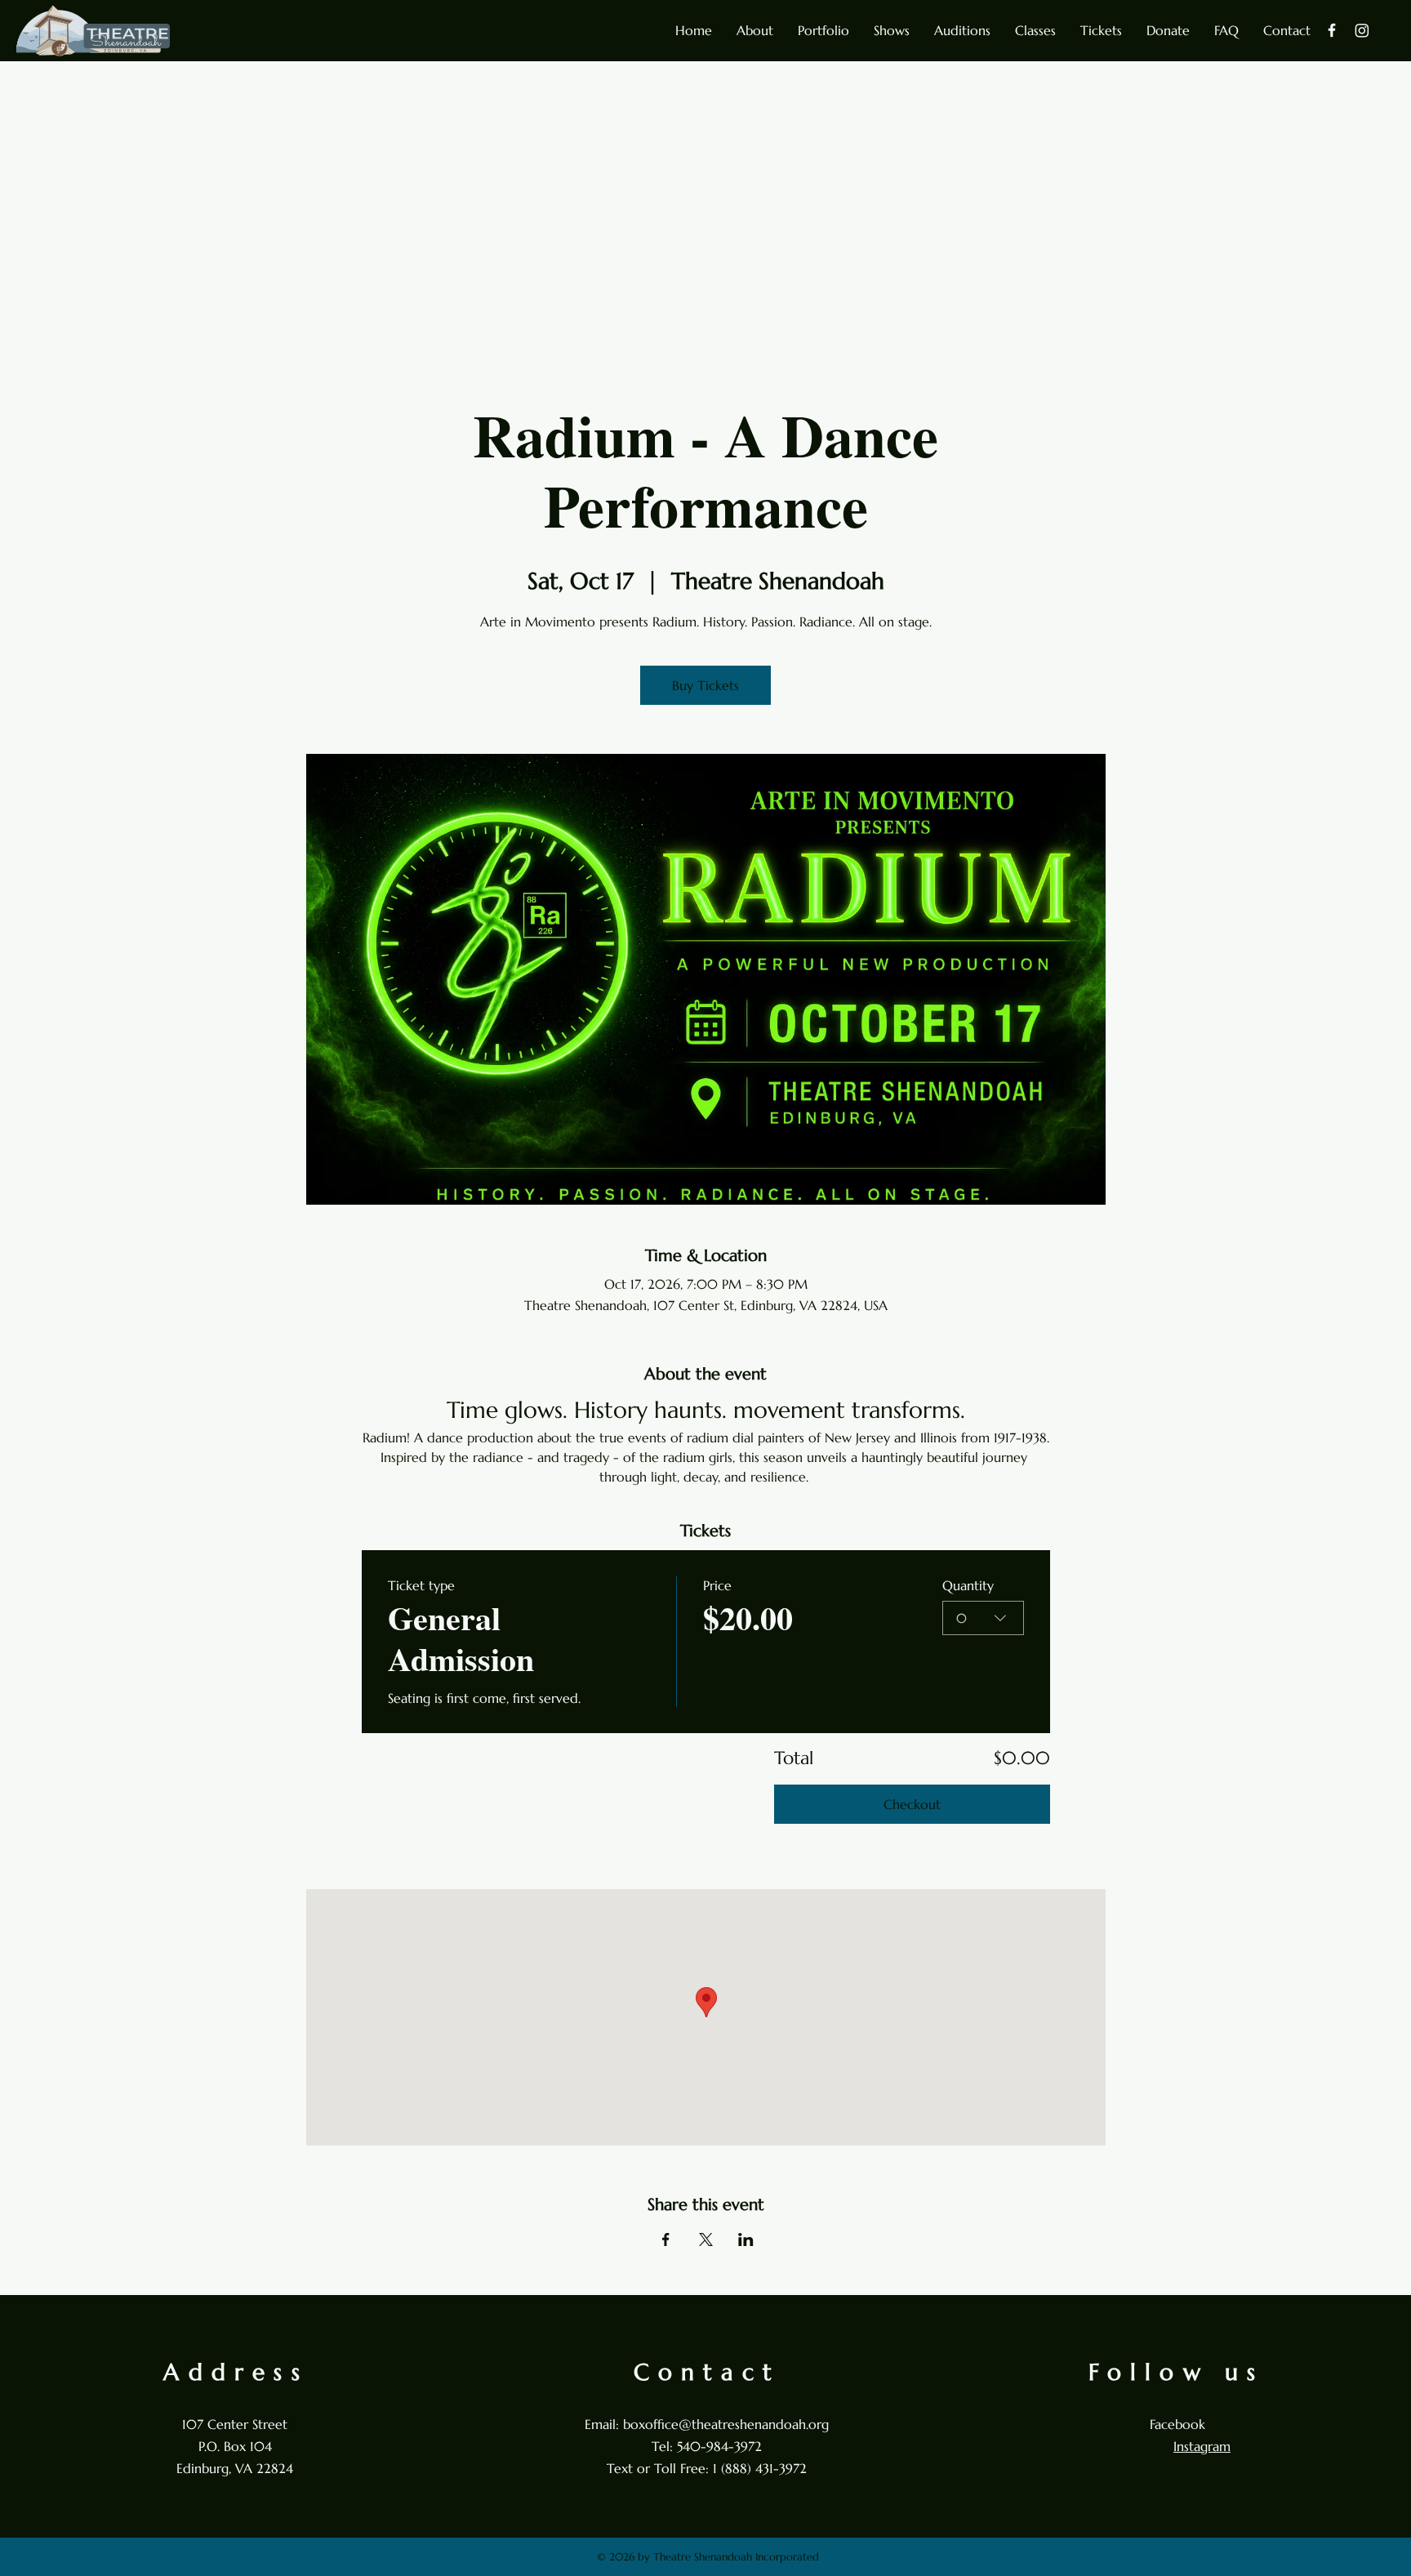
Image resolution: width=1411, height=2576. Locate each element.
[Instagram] (1362, 30)
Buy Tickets (705, 685)
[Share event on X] (706, 2240)
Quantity (968, 1585)
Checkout (912, 1804)
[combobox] (983, 1618)
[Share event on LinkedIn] (746, 2240)
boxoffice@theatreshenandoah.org (726, 2424)
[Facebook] (1332, 30)
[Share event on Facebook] (666, 2240)
